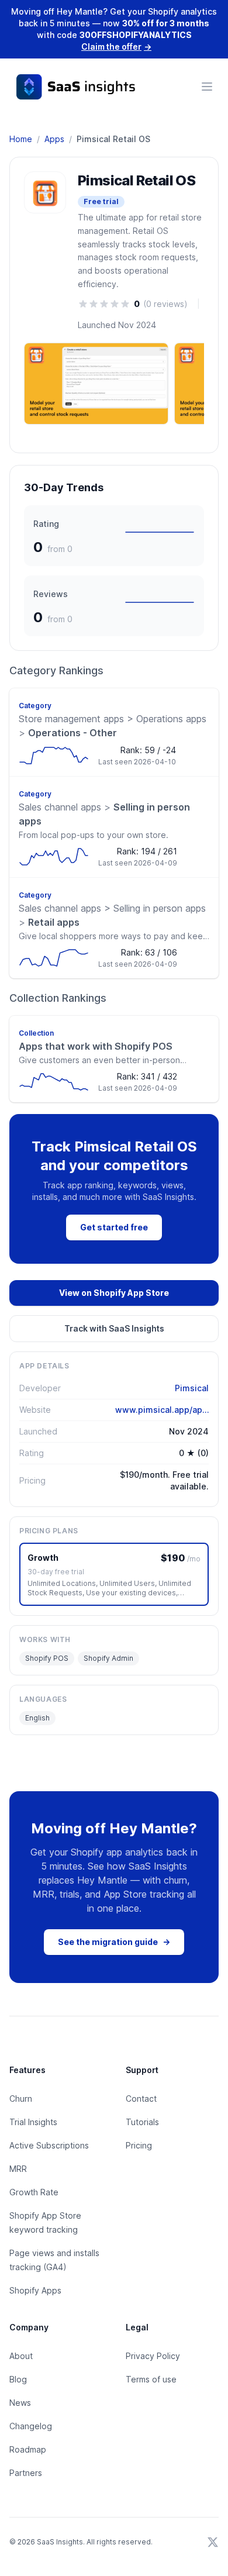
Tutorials (142, 2122)
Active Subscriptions (49, 2145)
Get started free (114, 1227)
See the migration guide (114, 1942)
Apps (54, 139)
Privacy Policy (153, 2356)
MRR (18, 2169)
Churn (21, 2099)
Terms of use (151, 2379)
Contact (141, 2099)
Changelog (31, 2426)
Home (21, 139)
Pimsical (192, 1388)
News (20, 2403)
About (21, 2356)
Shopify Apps (35, 2290)
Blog (18, 2379)
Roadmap (28, 2449)
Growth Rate (34, 2192)
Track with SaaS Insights (114, 1328)
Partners (26, 2473)
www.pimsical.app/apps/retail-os (162, 1410)
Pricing (139, 2145)
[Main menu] (207, 87)
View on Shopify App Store (114, 1293)
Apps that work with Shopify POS (96, 1046)
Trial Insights (33, 2122)
